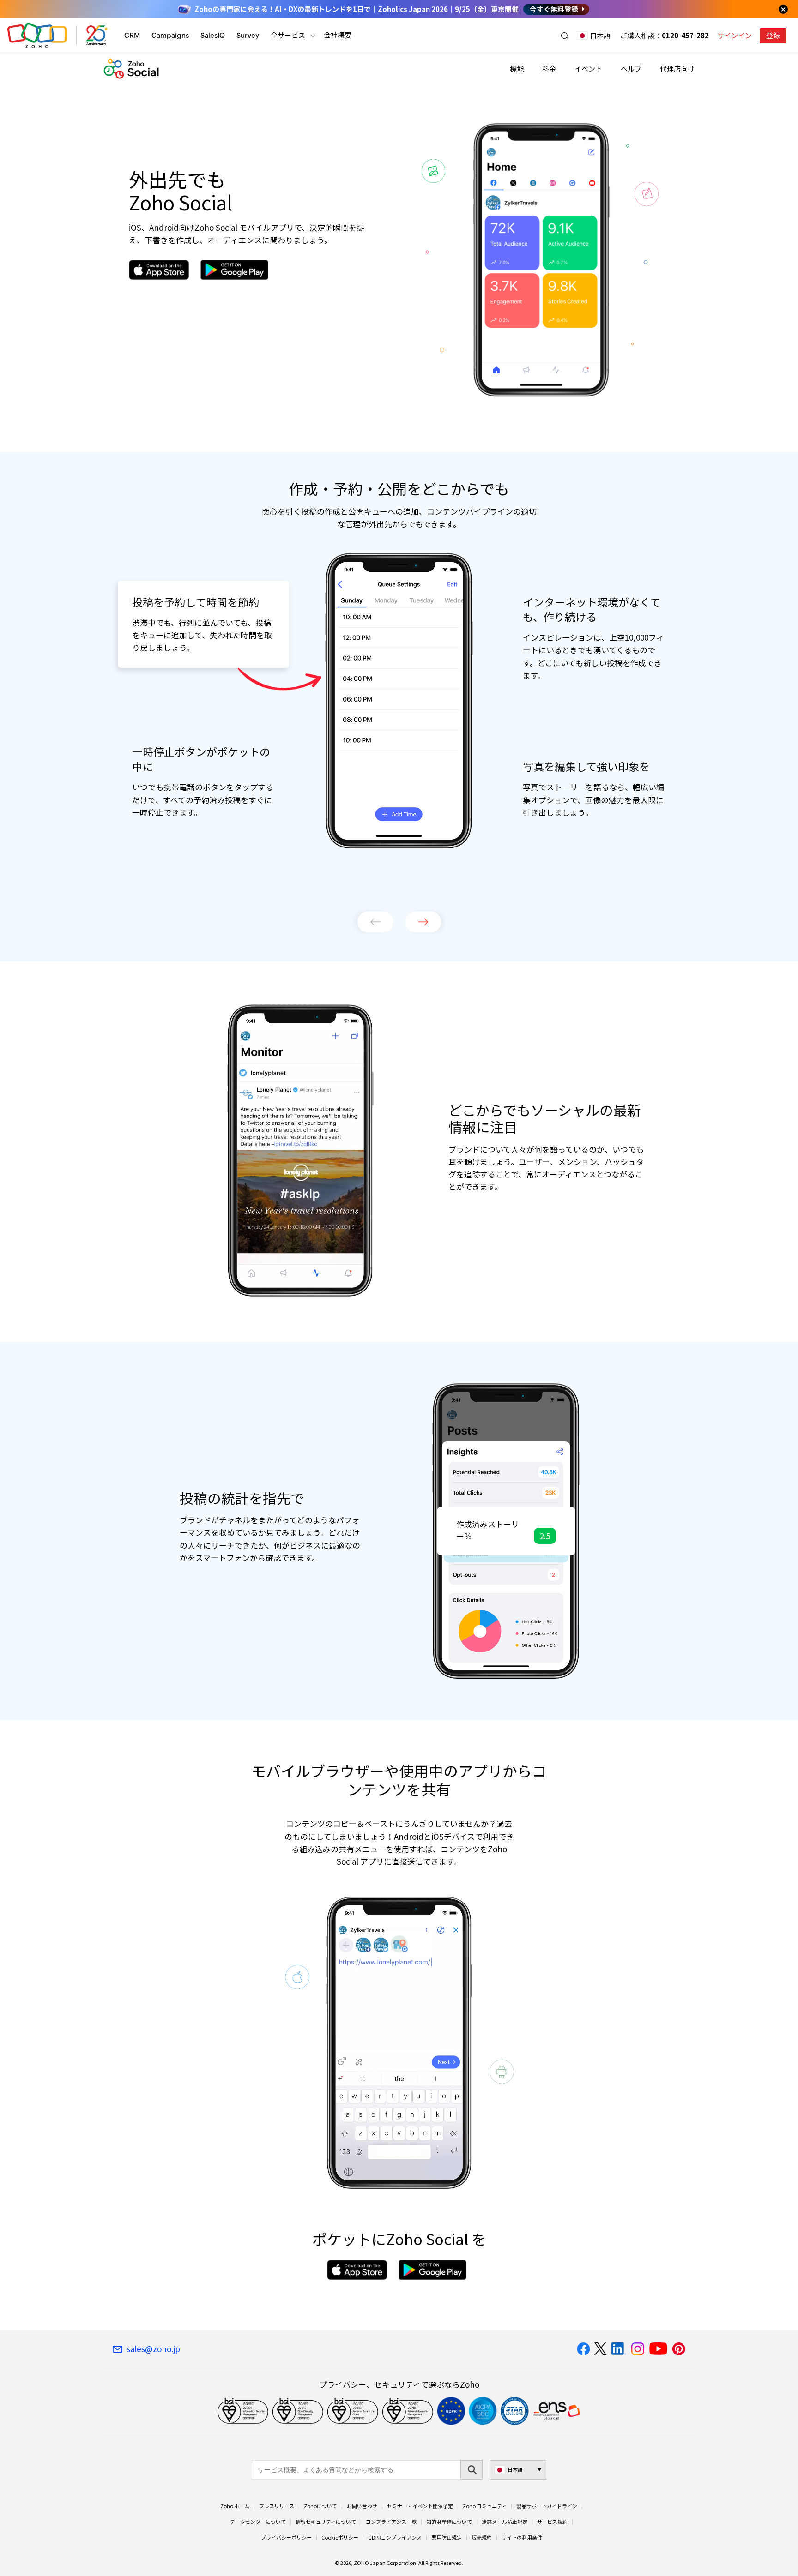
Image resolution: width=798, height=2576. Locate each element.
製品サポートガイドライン (547, 2506)
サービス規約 (552, 2522)
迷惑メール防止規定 (505, 2522)
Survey (248, 35)
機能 (517, 69)
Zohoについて (320, 2506)
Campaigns (170, 35)
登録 (773, 36)
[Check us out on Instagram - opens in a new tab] (638, 2349)
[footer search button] (472, 2470)
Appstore (159, 270)
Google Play (234, 270)
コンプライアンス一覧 (391, 2522)
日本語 (600, 36)
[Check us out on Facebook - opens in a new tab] (583, 2349)
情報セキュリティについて (326, 2522)
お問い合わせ (362, 2506)
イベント (588, 69)
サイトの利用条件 (522, 2538)
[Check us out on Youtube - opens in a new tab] (658, 2349)
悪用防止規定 (447, 2538)
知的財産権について (449, 2522)
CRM (132, 35)
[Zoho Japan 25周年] (97, 36)
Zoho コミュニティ (485, 2506)
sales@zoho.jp (153, 2349)
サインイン (735, 36)
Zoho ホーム (235, 2506)
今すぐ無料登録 (554, 9)
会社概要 (338, 35)
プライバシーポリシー (286, 2538)
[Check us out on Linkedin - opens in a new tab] (619, 2349)
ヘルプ (631, 69)
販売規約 (482, 2538)
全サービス (288, 35)
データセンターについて (258, 2522)
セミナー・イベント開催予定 (420, 2506)
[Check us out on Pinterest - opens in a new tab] (679, 2349)
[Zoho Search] (565, 36)
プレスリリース (277, 2506)
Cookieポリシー (340, 2538)
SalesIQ (213, 35)
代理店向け (677, 69)
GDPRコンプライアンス (395, 2538)
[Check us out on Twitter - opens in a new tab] (601, 2349)
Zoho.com (37, 36)
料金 (549, 69)
